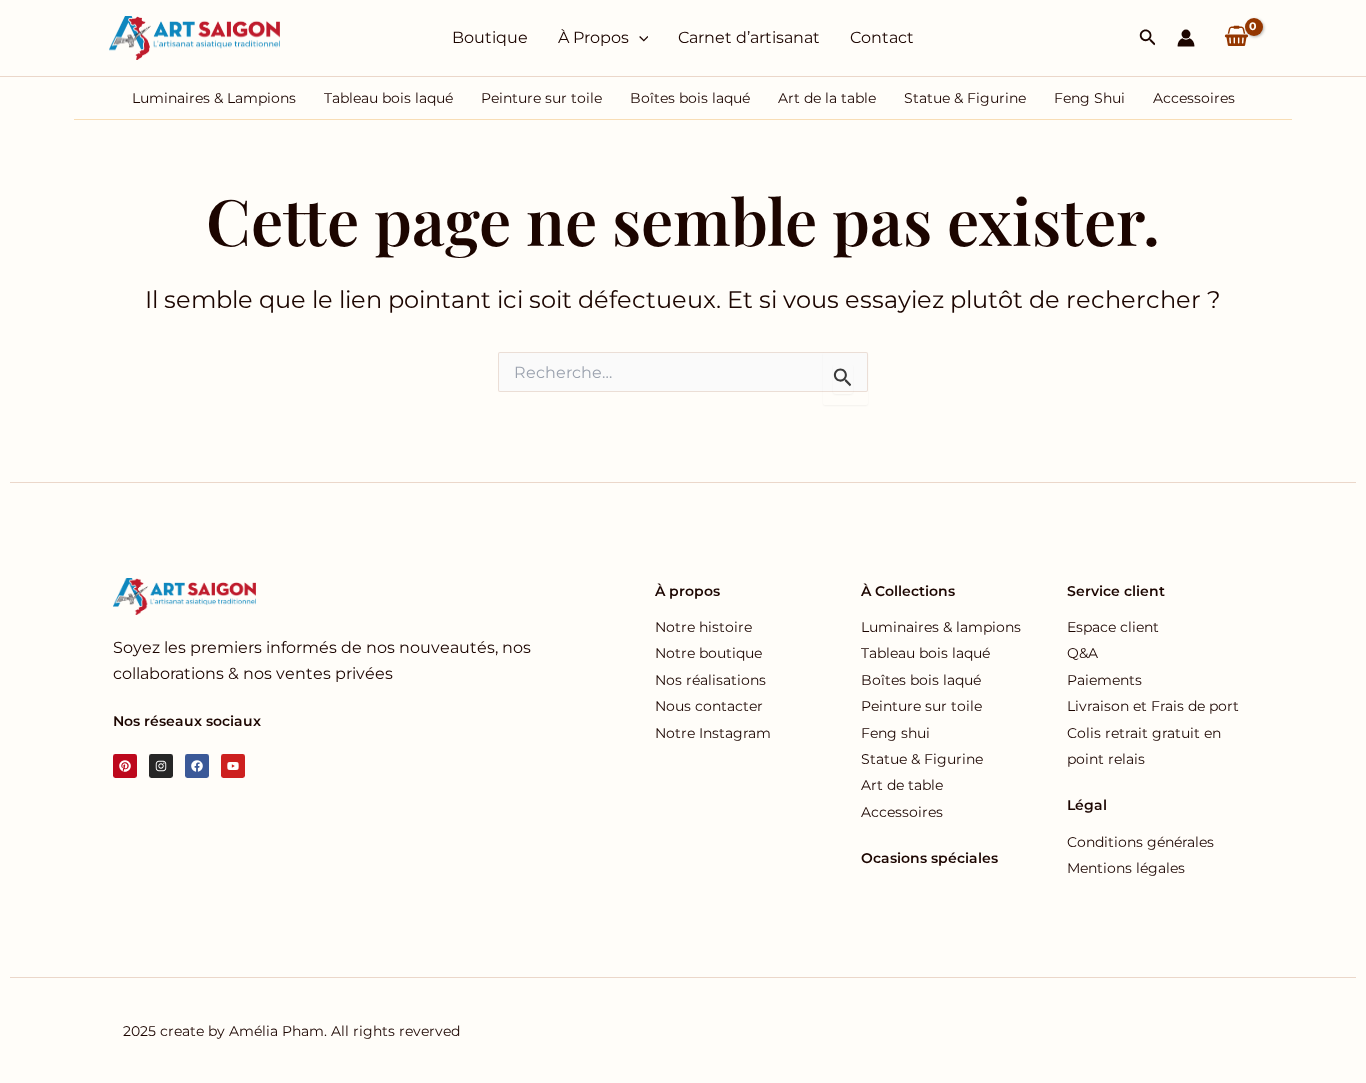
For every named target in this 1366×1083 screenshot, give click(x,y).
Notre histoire (703, 627)
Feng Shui (1089, 98)
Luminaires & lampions (941, 627)
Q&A (1082, 653)
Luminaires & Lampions (214, 98)
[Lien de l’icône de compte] (1186, 38)
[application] (639, 38)
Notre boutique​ (708, 653)
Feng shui (895, 733)
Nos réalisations (710, 680)
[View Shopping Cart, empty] (1236, 38)
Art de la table (827, 98)
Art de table (902, 785)
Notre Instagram (713, 733)
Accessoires (1194, 98)
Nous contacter (709, 706)
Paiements (1104, 680)
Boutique (490, 37)
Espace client (1113, 627)
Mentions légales (1126, 868)
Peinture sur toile (541, 98)
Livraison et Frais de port (1153, 706)
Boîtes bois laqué (690, 98)
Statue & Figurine (965, 98)
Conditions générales (1140, 842)
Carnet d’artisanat (749, 37)
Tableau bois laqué (388, 98)
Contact (882, 37)
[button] (1148, 38)
